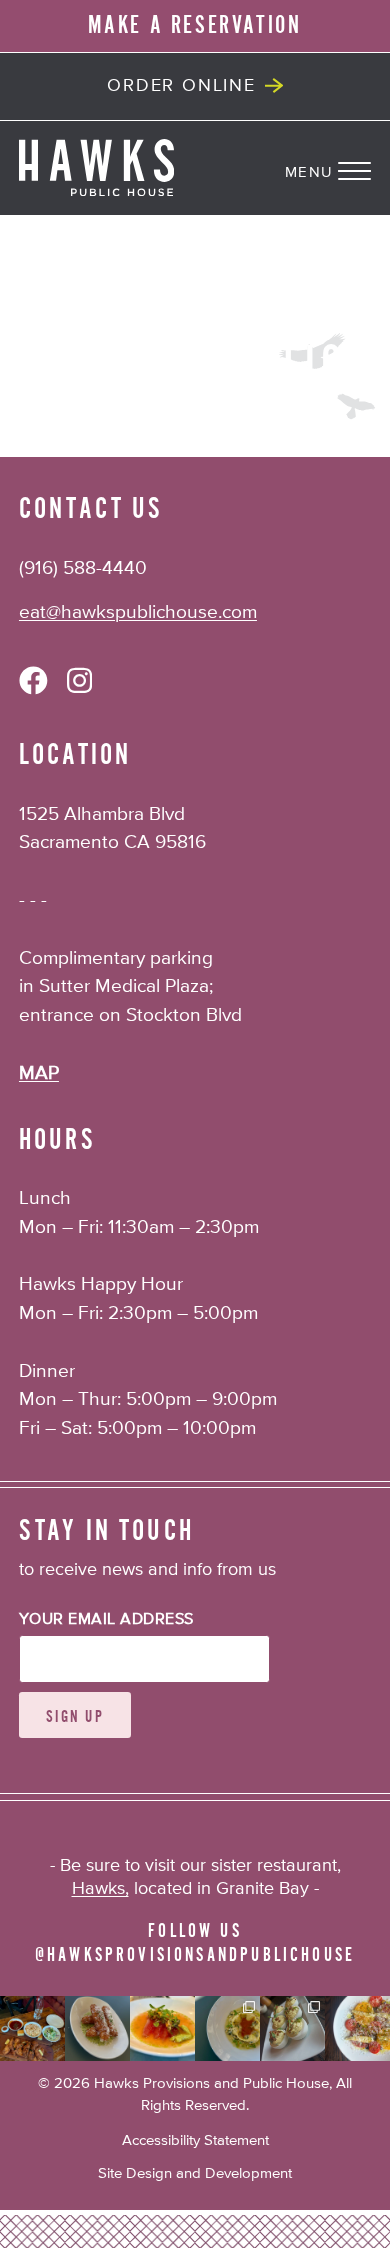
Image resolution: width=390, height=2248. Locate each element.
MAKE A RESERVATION (194, 25)
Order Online (181, 86)
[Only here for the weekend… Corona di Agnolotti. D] (227, 2028)
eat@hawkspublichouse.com (138, 612)
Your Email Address (106, 1620)
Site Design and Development (195, 2173)
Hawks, (100, 1889)
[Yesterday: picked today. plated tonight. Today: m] (357, 2028)
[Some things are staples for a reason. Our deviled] (292, 2028)
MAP (39, 1073)
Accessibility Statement (195, 2140)
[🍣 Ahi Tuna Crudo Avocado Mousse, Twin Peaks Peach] (162, 2028)
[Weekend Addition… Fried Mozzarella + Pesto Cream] (97, 2028)
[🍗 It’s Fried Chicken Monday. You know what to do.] (32, 2028)
